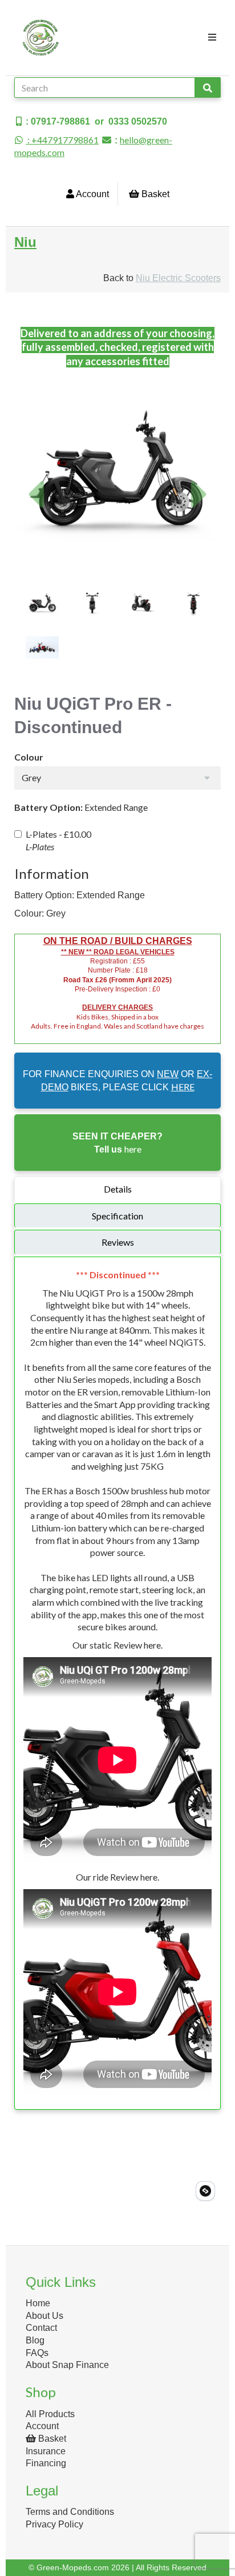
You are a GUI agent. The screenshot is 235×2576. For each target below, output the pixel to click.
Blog (35, 2340)
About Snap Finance (67, 2365)
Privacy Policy (54, 2524)
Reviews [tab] (118, 1242)
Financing (46, 2463)
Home (38, 2303)
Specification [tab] (117, 1216)
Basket (154, 194)
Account (92, 194)
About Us (44, 2316)
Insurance (46, 2451)
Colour (29, 757)
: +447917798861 (62, 140)
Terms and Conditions (70, 2512)
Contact (41, 2328)
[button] (35, 523)
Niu (25, 242)
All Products (50, 2414)
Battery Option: (48, 807)
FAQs (37, 2353)
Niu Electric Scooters (178, 278)
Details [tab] (118, 1189)
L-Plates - (58, 840)
